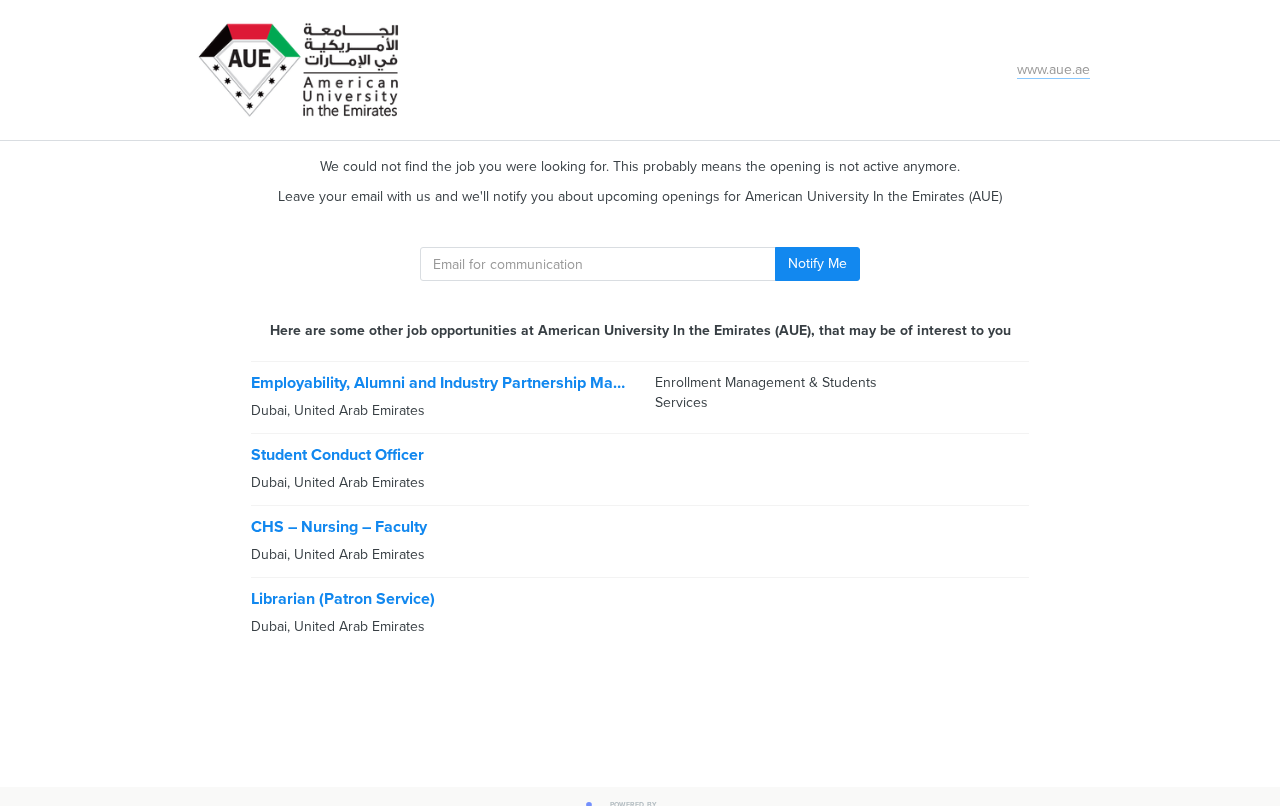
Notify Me (817, 263)
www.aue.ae (1053, 69)
